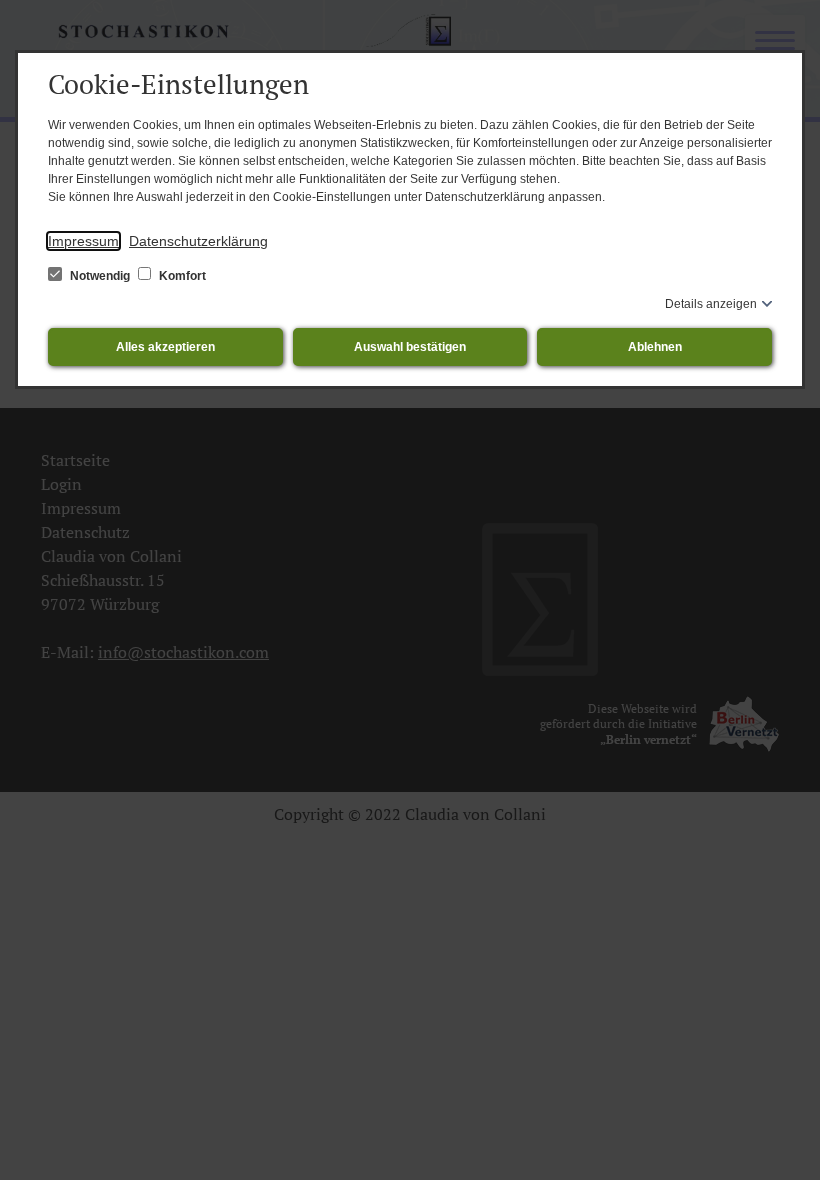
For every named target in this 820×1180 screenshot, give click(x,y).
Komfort (181, 276)
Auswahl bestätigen (410, 347)
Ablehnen (655, 347)
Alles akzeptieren (165, 347)
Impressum (83, 241)
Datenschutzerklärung (198, 241)
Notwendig (100, 276)
